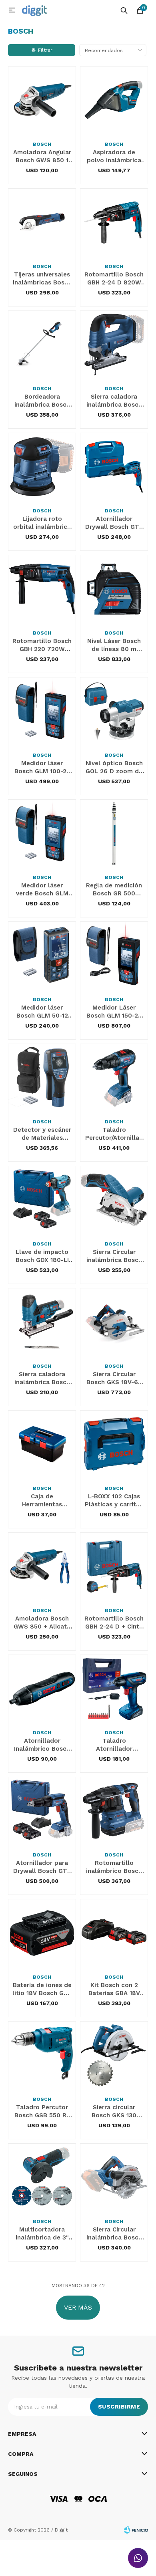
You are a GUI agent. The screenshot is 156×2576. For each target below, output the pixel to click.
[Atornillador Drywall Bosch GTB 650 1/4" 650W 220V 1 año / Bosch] (114, 467)
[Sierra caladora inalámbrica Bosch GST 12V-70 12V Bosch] (42, 1322)
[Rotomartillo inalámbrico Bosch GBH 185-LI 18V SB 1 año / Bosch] (114, 1811)
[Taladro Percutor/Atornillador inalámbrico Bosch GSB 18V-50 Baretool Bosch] (114, 1078)
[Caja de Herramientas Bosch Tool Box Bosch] (42, 1444)
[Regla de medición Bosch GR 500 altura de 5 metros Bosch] (114, 833)
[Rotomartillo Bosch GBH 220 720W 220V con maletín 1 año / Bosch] (42, 589)
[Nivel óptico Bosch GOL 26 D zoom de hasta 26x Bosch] (114, 711)
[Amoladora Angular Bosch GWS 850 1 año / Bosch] (42, 100)
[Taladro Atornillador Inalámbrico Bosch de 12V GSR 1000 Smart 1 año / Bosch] (114, 1689)
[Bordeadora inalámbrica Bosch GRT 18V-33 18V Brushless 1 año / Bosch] (42, 345)
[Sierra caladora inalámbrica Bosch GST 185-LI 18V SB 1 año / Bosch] (114, 345)
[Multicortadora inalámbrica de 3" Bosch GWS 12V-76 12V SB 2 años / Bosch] (42, 2177)
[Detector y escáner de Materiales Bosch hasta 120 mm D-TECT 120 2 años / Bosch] (42, 1078)
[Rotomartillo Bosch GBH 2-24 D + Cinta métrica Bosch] (114, 1566)
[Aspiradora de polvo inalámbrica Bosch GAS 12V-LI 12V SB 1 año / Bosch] (114, 100)
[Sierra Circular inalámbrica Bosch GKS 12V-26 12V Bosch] (114, 1200)
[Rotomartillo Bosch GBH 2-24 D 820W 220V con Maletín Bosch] (114, 222)
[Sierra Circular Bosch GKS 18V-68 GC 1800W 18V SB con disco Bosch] (114, 1322)
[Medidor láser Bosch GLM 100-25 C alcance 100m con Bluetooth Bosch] (42, 711)
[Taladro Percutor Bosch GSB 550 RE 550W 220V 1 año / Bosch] (42, 2055)
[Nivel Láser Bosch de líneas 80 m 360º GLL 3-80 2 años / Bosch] (114, 589)
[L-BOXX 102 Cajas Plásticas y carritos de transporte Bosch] (114, 1444)
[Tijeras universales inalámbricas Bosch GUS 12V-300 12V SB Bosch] (42, 222)
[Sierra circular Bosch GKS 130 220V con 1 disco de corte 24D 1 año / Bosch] (114, 2055)
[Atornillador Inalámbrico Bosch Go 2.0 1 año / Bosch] (42, 1689)
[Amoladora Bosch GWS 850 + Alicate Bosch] (42, 1566)
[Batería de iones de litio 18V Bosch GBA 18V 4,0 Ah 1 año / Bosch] (42, 1933)
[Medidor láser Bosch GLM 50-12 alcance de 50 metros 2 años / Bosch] (42, 955)
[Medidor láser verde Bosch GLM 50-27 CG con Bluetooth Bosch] (42, 833)
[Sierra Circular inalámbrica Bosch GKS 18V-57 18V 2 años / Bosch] (114, 2177)
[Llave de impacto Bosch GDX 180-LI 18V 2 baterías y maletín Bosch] (42, 1200)
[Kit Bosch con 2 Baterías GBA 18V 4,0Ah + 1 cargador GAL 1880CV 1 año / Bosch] (114, 1933)
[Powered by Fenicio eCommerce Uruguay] (136, 2530)
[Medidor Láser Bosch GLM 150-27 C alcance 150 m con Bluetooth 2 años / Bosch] (114, 955)
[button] (124, 10)
